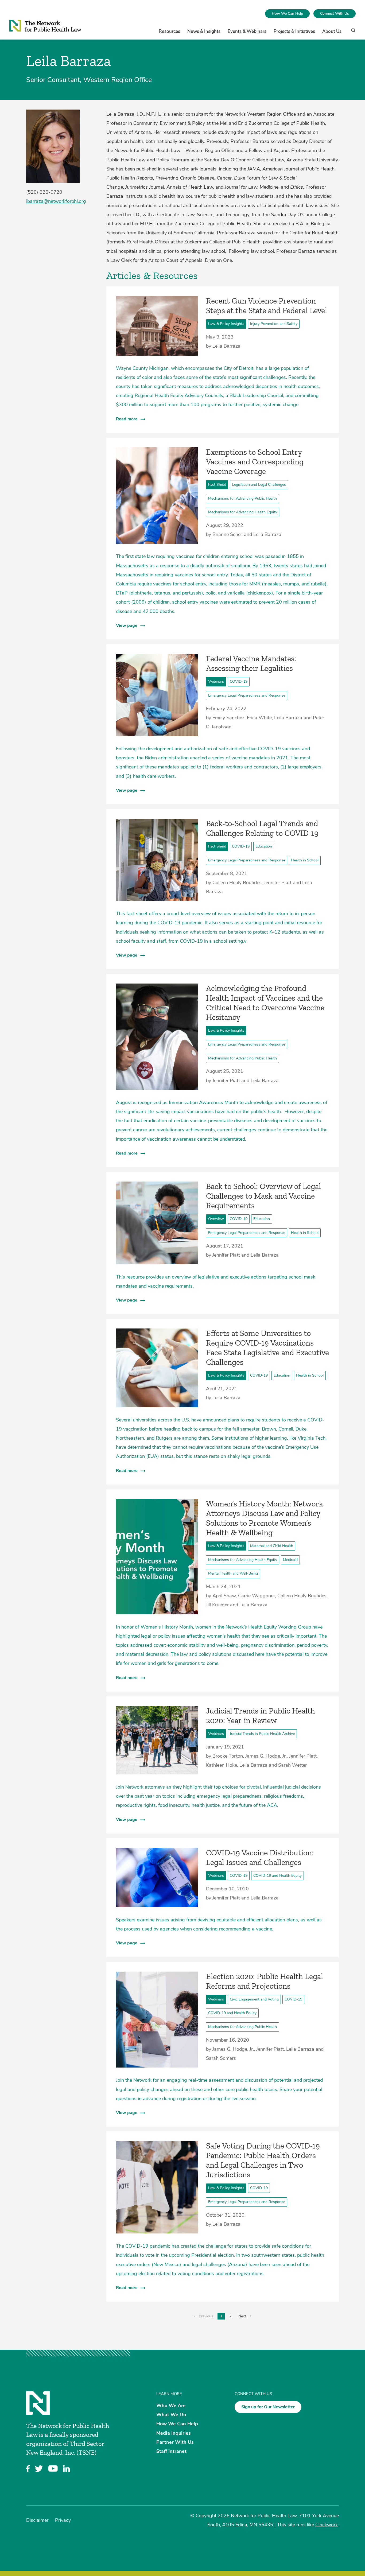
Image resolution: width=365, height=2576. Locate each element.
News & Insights (204, 31)
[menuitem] (287, 14)
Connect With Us (335, 13)
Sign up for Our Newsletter (268, 2407)
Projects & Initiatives (294, 31)
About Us (332, 31)
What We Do (171, 2415)
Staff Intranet (171, 2451)
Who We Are (171, 2406)
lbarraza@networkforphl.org (56, 201)
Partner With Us (175, 2442)
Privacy (63, 2520)
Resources (169, 31)
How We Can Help (287, 13)
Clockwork (327, 2525)
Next (246, 2316)
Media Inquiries (174, 2433)
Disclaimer (37, 2520)
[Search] (352, 33)
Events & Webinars (247, 31)
